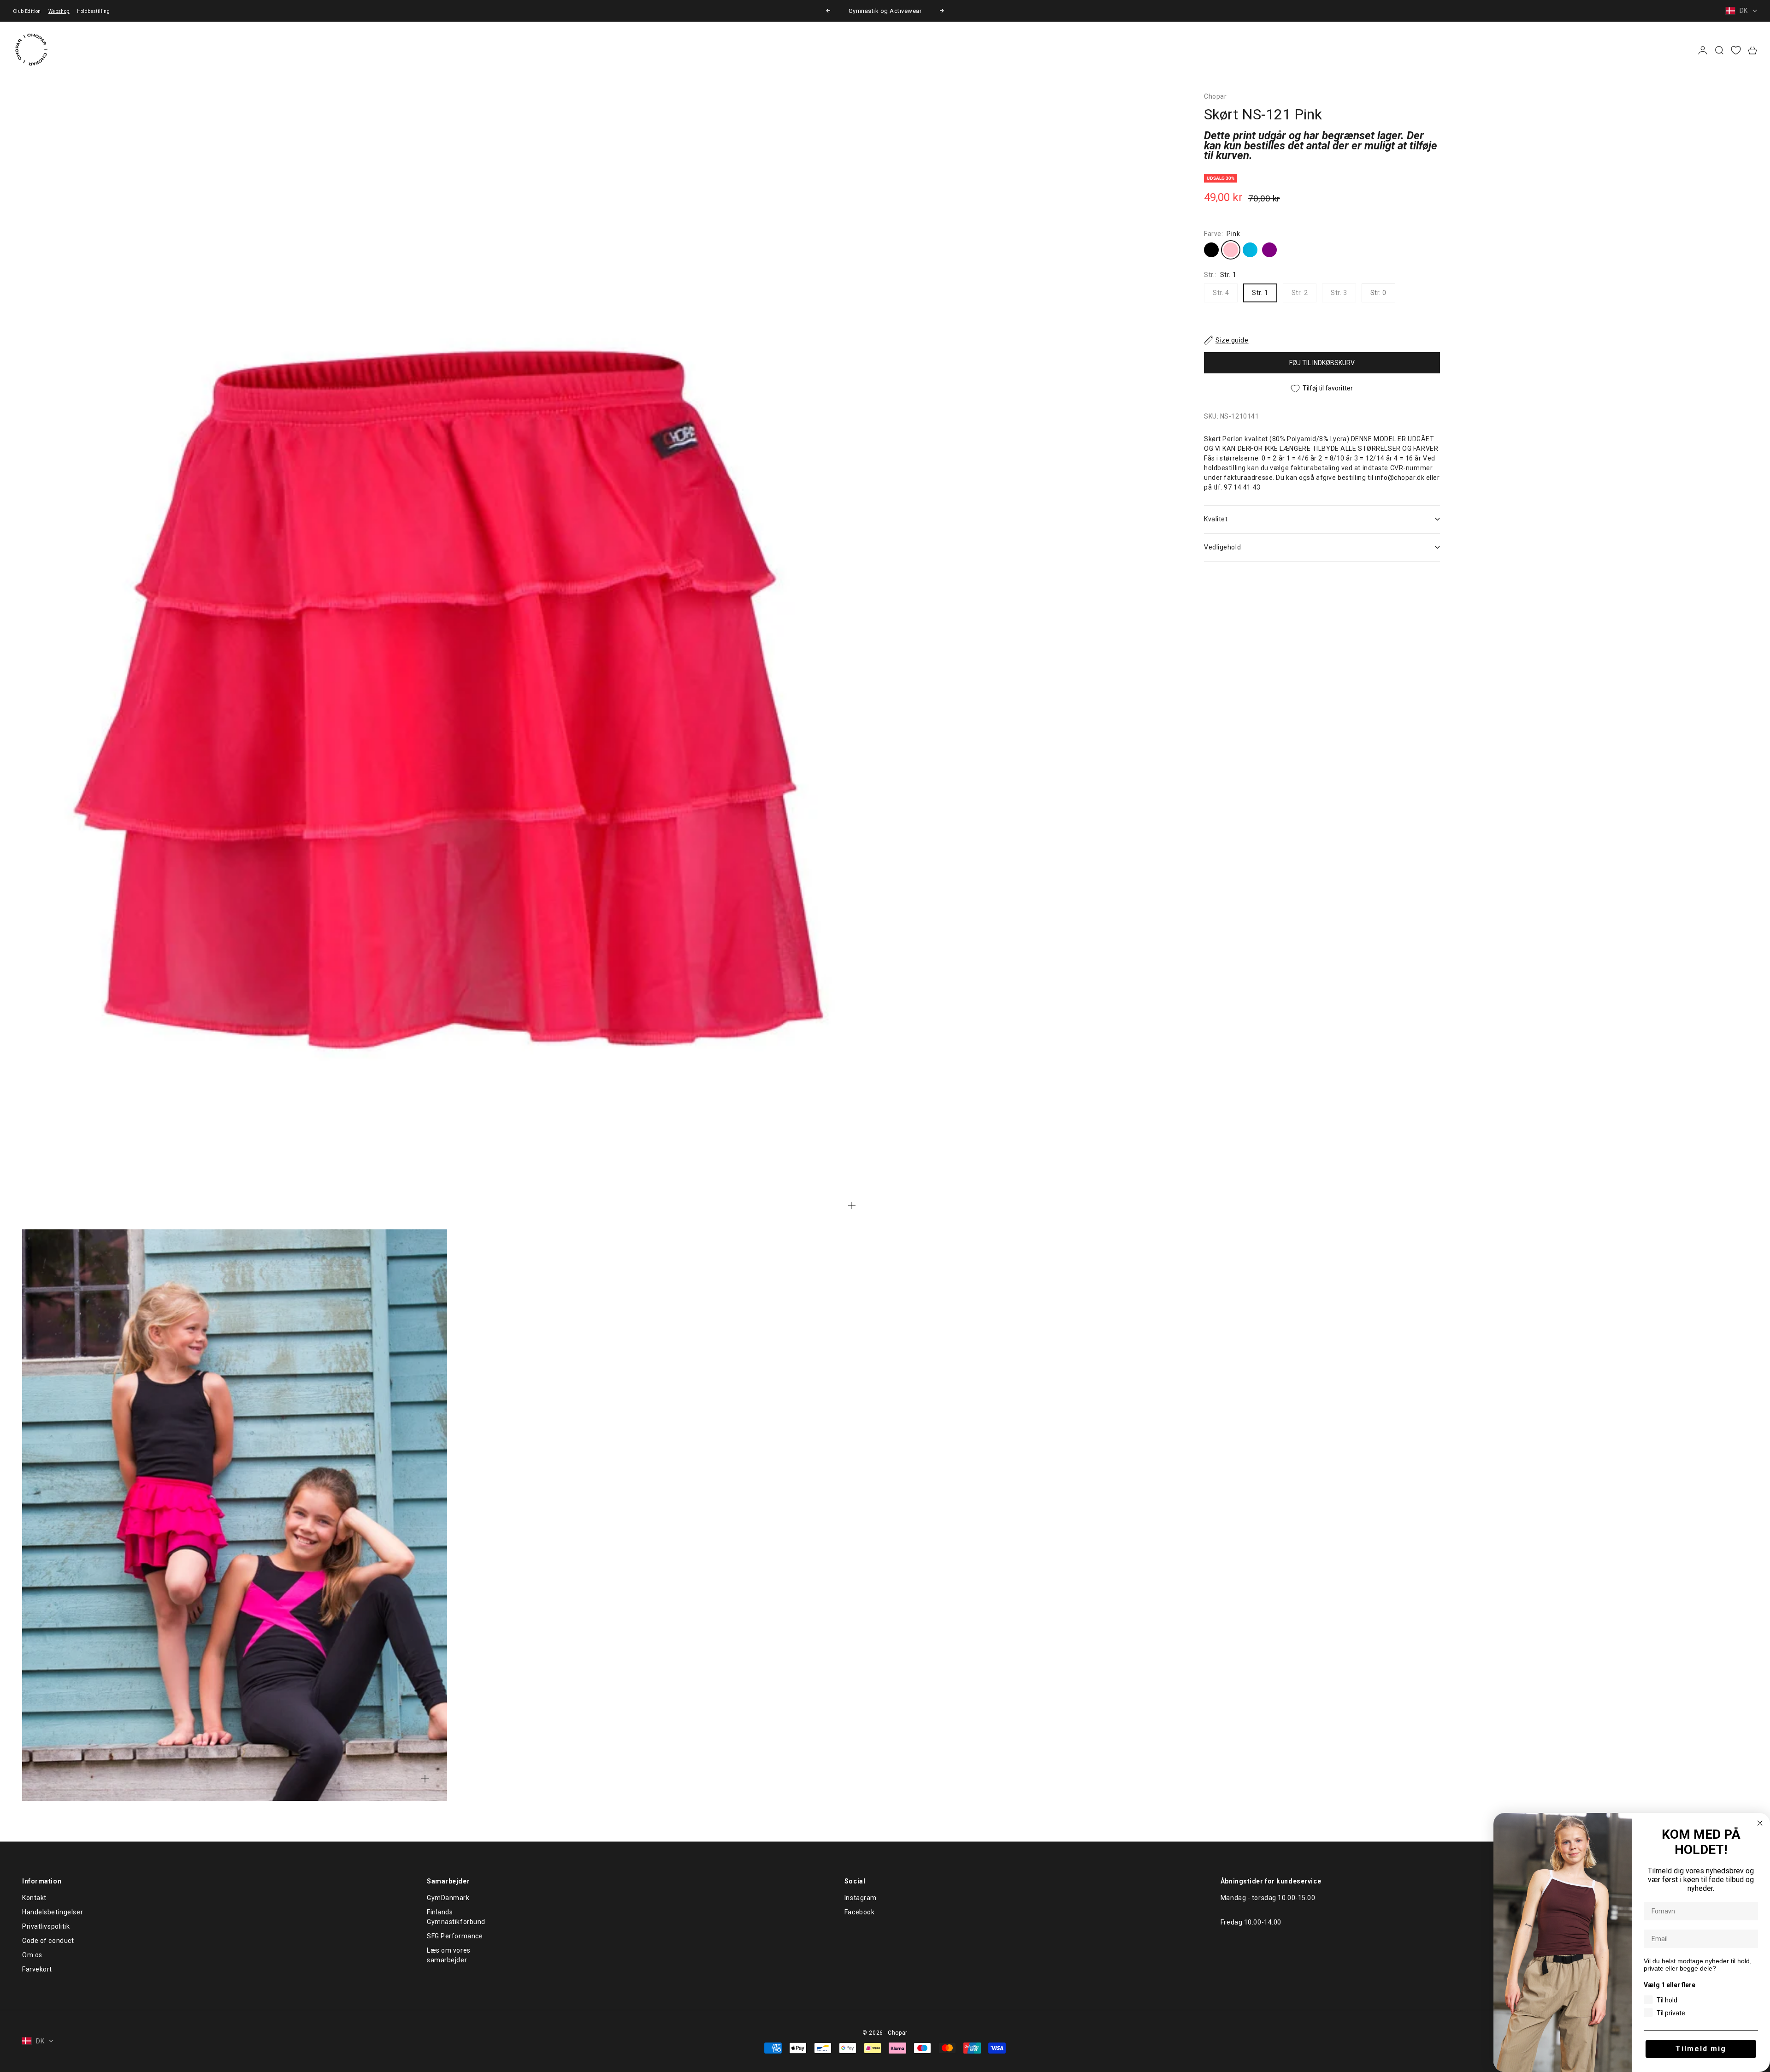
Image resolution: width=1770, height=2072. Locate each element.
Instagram (861, 1898)
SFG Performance (455, 1936)
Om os (32, 1955)
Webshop (59, 11)
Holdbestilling (94, 11)
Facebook (859, 1912)
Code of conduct (48, 1941)
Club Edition (27, 11)
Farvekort (37, 1969)
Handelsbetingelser (53, 1912)
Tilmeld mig (1701, 2049)
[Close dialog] (1760, 1823)
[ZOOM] (852, 1205)
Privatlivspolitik (46, 1926)
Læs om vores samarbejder (449, 1955)
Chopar (1215, 96)
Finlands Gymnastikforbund (456, 1917)
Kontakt (34, 1898)
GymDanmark (448, 1898)
